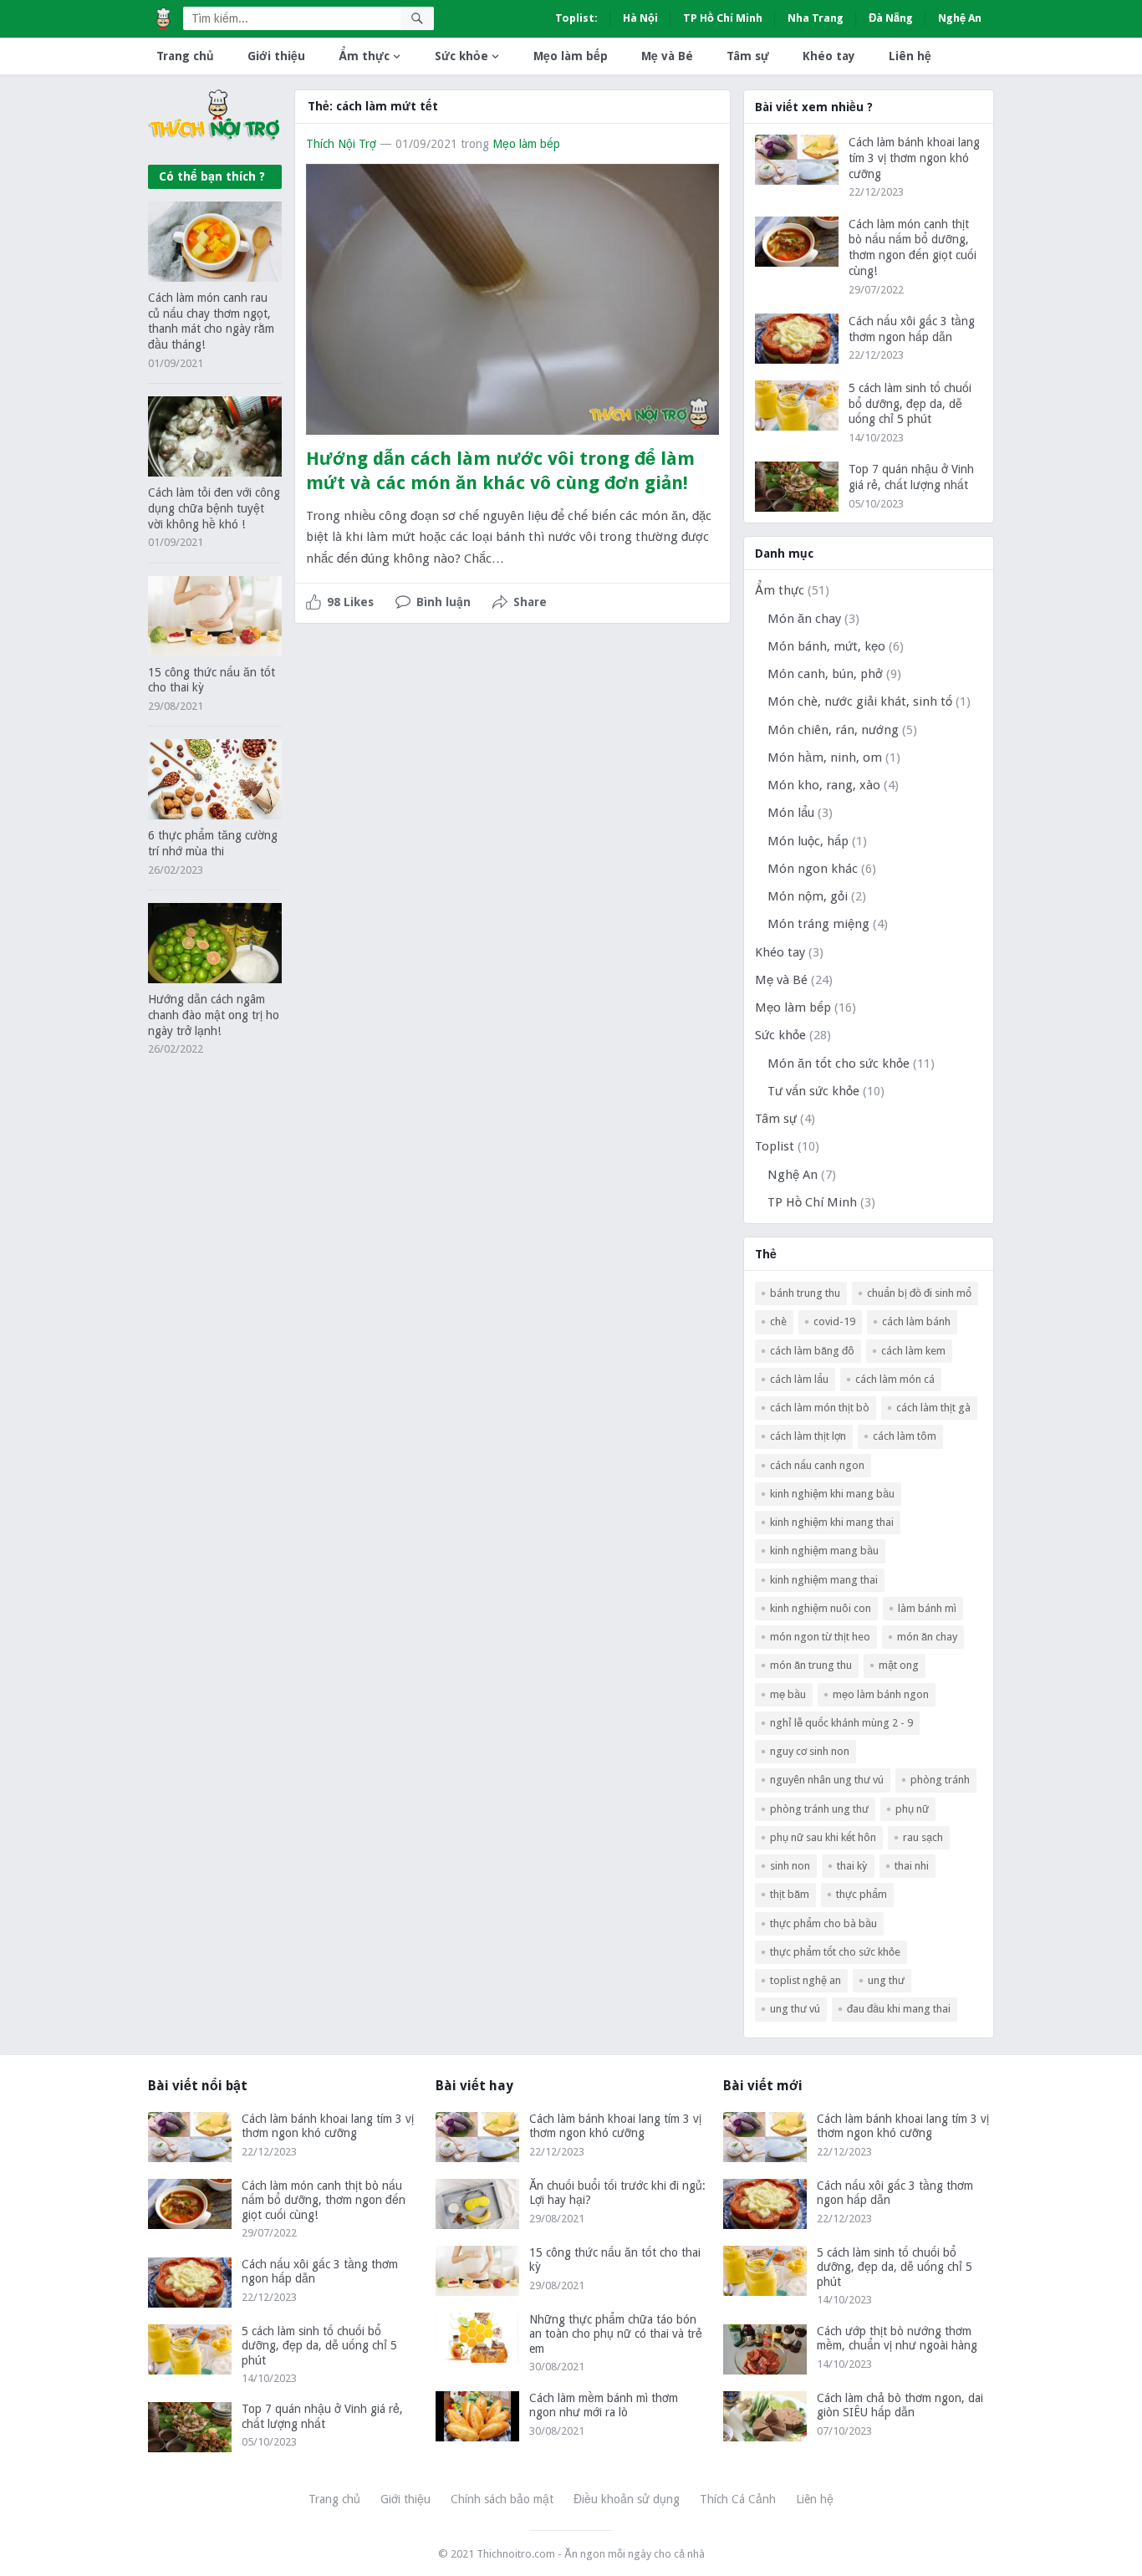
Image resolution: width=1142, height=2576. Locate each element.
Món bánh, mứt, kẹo (826, 646)
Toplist (775, 1146)
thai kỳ (852, 1866)
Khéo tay (829, 56)
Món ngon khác (813, 869)
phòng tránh (940, 1780)
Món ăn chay (804, 619)
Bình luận (444, 602)
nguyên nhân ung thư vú (827, 1780)
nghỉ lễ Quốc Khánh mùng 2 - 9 (841, 1723)
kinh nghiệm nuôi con (821, 1608)
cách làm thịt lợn (808, 1436)
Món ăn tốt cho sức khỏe (839, 1064)
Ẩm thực (364, 56)
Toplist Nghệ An (806, 1980)
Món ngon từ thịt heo (820, 1637)
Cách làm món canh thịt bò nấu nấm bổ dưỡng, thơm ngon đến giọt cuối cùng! (324, 2200)
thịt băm (790, 1894)
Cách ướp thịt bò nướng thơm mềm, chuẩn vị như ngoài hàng (897, 2339)
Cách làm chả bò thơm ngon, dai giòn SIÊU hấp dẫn (900, 2405)
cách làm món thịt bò (820, 1408)
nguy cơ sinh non (810, 1751)
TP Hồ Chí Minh (723, 18)
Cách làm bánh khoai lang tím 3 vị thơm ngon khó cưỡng (914, 158)
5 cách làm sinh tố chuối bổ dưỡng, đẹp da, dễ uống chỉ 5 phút (910, 404)
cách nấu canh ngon (817, 1465)
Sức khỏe (461, 56)
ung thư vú (795, 2009)
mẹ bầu (788, 1694)
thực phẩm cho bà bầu (823, 1923)
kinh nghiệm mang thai (824, 1580)
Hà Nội (640, 18)
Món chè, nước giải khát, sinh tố (860, 701)
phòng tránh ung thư (819, 1809)
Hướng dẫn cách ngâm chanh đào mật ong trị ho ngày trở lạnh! (214, 1015)
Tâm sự (748, 56)
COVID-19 (834, 1321)
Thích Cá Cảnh (738, 2499)
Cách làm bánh (916, 1321)
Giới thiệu (276, 56)
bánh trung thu (805, 1293)
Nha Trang (816, 18)
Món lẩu (791, 813)
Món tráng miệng (818, 924)
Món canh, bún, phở (825, 674)
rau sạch (923, 1837)
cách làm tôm (905, 1436)
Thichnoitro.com (516, 2554)
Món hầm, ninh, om (825, 757)
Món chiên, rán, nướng (833, 730)
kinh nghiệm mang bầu (824, 1551)
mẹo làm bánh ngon (881, 1694)
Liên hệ (910, 56)
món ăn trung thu (811, 1665)
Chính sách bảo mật (502, 2499)
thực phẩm (862, 1894)
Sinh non (790, 1866)
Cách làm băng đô (812, 1351)
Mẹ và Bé (667, 56)
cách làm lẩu (799, 1379)
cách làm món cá (895, 1379)
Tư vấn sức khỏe (813, 1091)
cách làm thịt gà (933, 1408)
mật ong (899, 1665)
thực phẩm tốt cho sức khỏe (835, 1952)
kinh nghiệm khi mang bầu (832, 1494)
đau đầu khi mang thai (899, 2009)
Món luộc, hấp (808, 841)
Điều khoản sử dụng (627, 2499)
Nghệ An (960, 18)
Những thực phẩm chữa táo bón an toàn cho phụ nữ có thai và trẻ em (616, 2334)
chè (778, 1321)
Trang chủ (185, 56)
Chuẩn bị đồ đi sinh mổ (919, 1293)
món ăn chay (927, 1637)
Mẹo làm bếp (571, 56)
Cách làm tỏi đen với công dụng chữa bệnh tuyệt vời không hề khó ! (214, 508)
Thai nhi (912, 1866)
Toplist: (576, 18)
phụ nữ (912, 1809)
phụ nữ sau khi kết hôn (823, 1837)
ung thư (886, 1980)
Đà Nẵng (891, 18)
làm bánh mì (927, 1608)
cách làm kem (913, 1351)
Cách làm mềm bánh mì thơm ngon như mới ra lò (604, 2405)
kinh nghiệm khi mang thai (832, 1522)
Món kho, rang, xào (824, 785)
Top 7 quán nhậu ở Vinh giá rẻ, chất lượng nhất (322, 2416)
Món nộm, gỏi (808, 896)
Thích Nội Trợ (341, 144)
